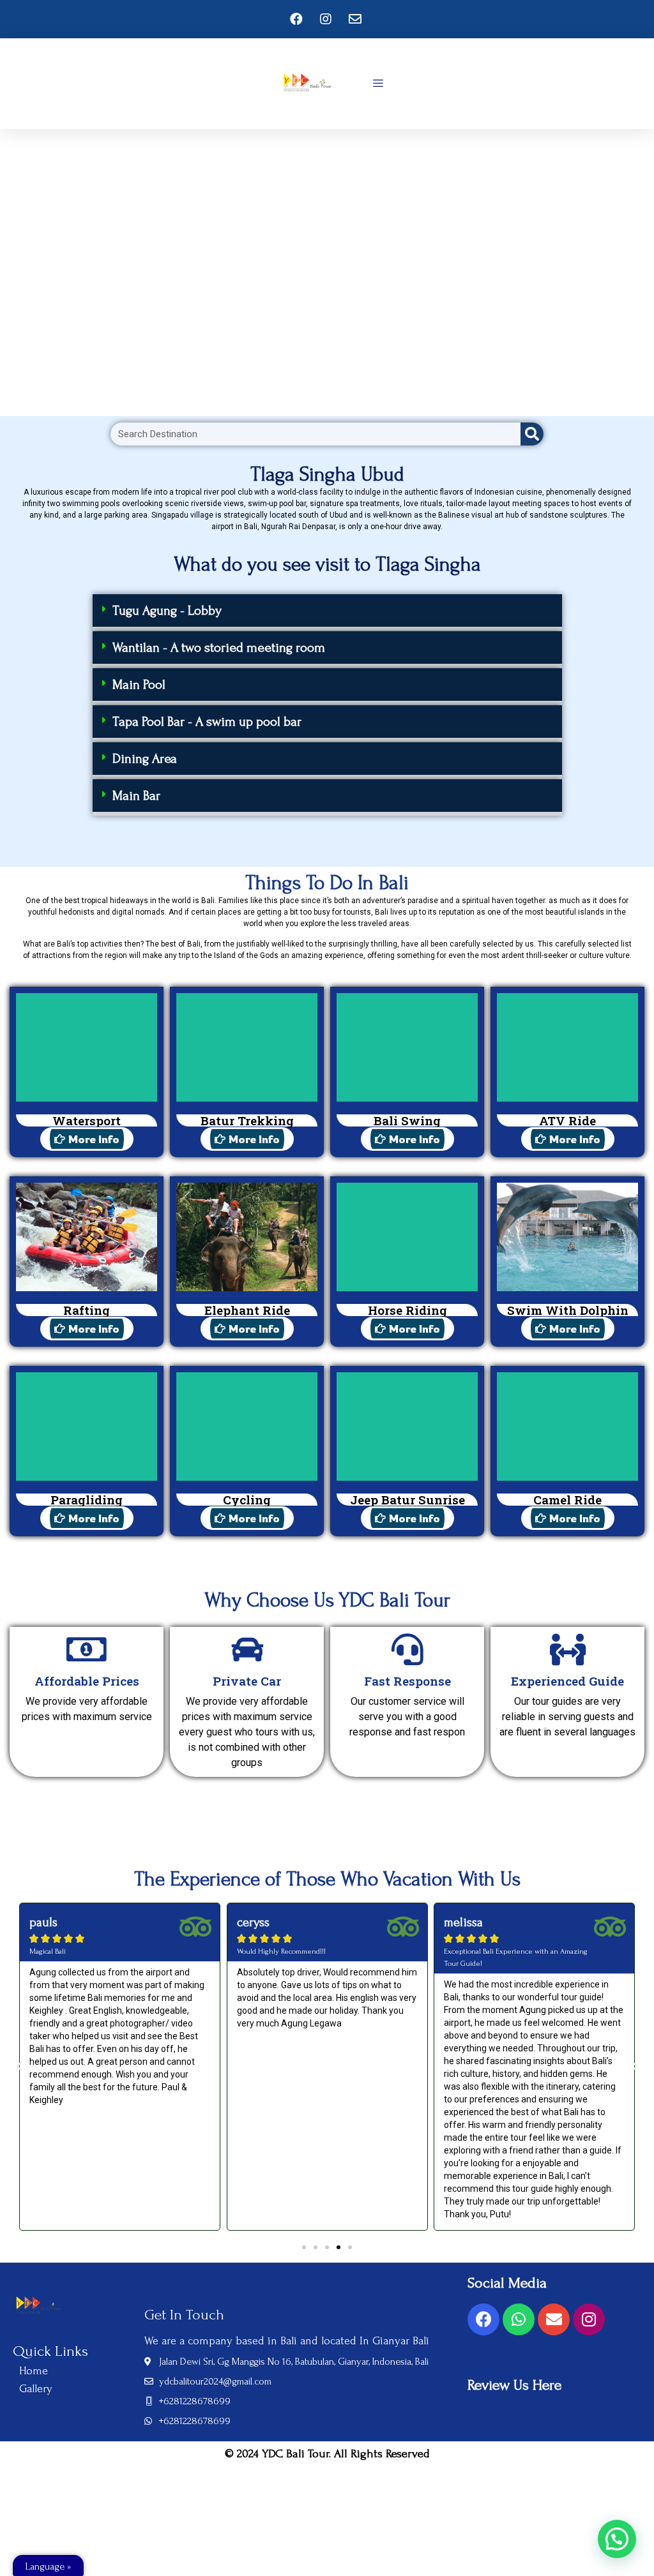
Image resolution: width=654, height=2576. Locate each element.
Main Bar (136, 796)
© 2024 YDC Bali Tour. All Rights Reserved (327, 2454)
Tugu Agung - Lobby (167, 610)
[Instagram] (589, 2319)
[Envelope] (554, 2319)
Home (34, 2371)
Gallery (36, 2389)
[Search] (532, 434)
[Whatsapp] (519, 2319)
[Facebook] (483, 2319)
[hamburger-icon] (378, 84)
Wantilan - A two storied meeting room (219, 648)
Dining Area (145, 759)
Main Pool (139, 685)
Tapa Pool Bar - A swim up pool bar (207, 722)
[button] (327, 612)
